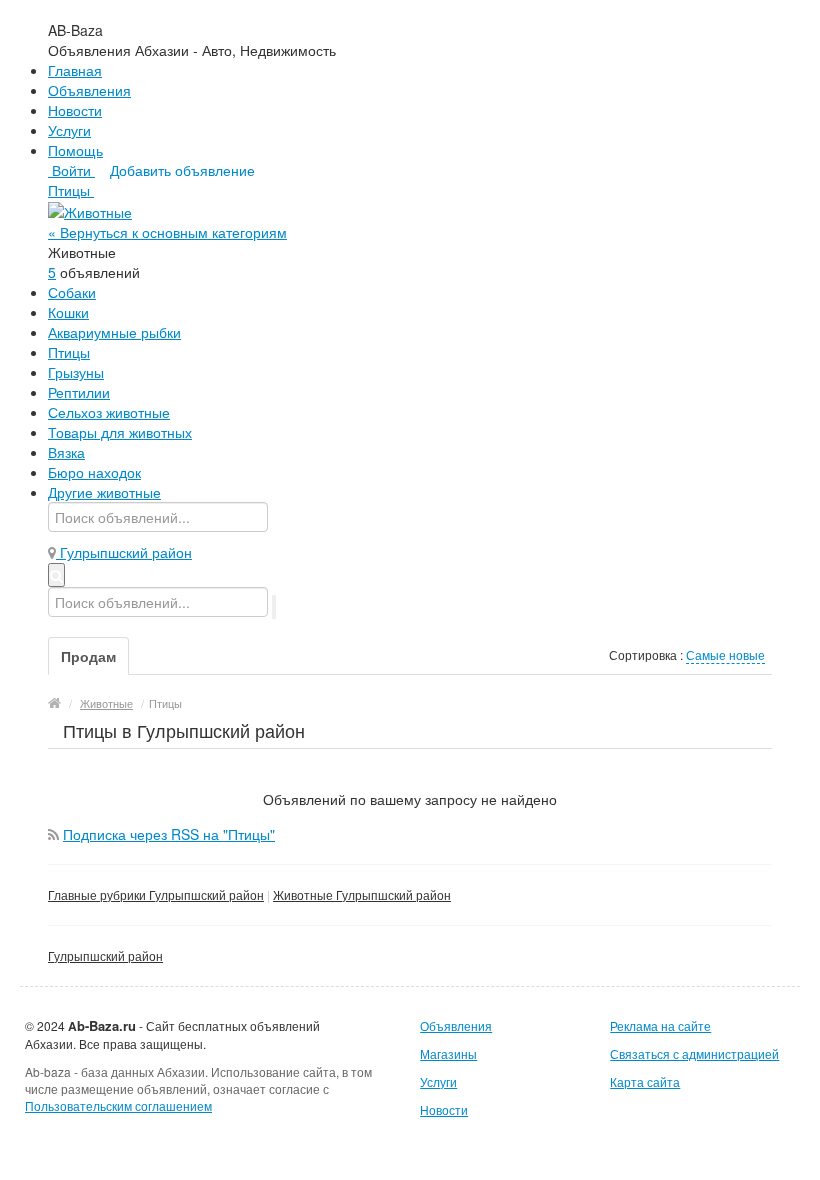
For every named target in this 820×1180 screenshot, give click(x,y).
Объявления (89, 90)
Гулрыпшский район (105, 955)
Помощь (75, 150)
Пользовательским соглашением (118, 1105)
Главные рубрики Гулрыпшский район (156, 894)
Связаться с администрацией (694, 1053)
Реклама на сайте (660, 1025)
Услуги (69, 130)
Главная (75, 70)
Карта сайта (645, 1081)
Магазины (448, 1053)
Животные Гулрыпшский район (362, 894)
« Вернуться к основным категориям (167, 232)
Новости (75, 110)
